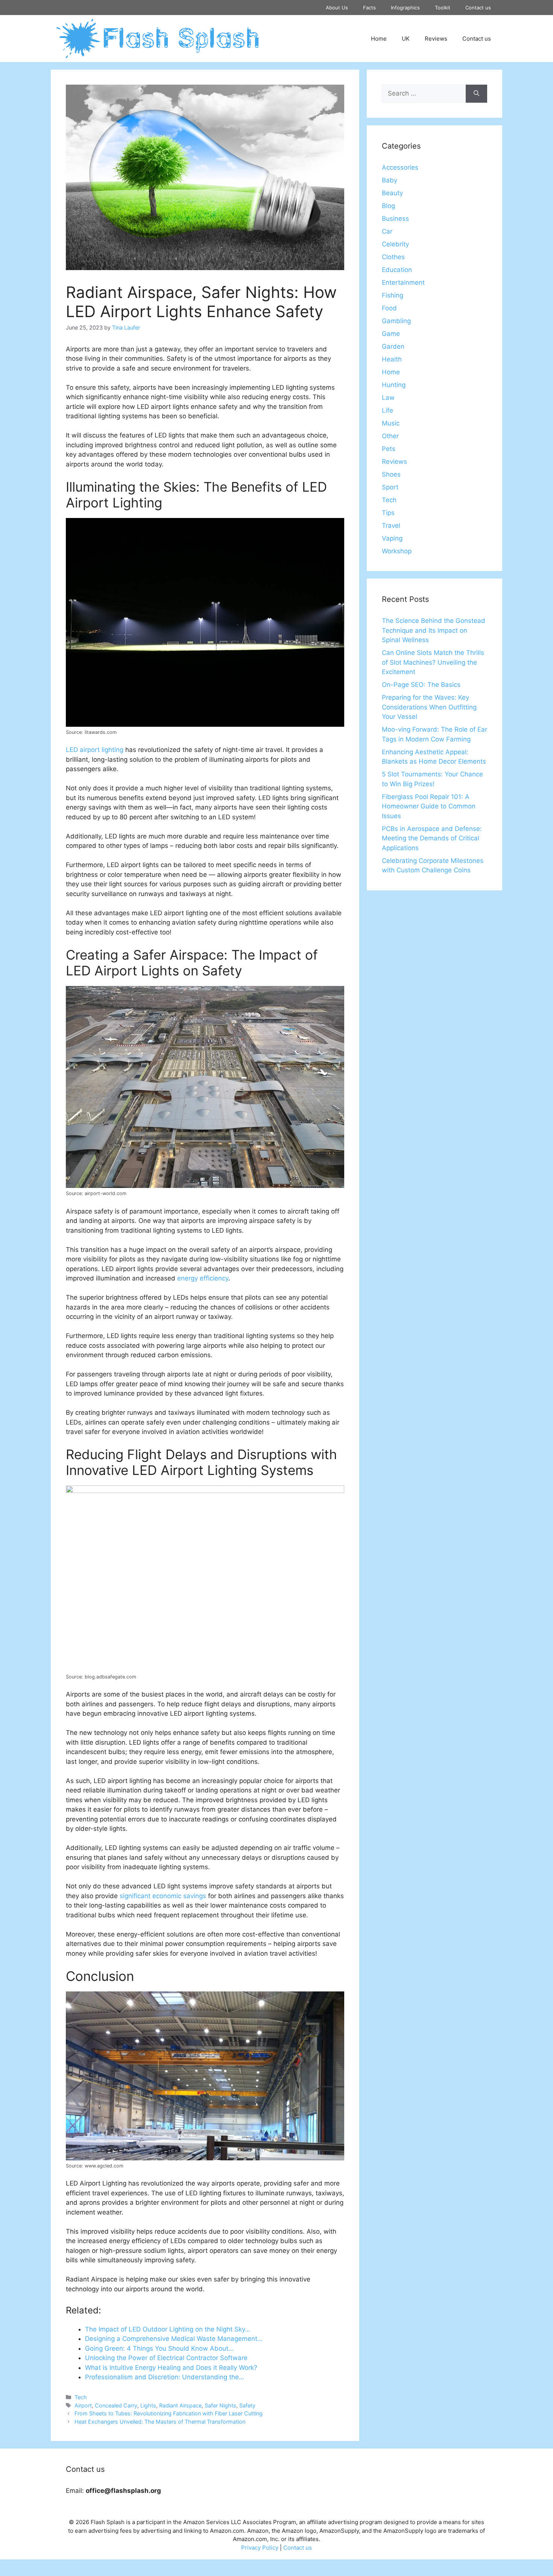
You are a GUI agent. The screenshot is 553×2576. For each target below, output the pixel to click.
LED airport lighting (95, 750)
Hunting (394, 385)
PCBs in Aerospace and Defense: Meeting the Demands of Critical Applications (432, 838)
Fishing (393, 295)
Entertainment (403, 283)
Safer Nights (220, 2405)
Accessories (400, 167)
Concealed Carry (116, 2405)
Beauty (392, 193)
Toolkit (443, 8)
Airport (83, 2405)
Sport (390, 487)
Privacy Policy (260, 2548)
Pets (389, 449)
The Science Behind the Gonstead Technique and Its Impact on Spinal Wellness (434, 630)
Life (387, 410)
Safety (247, 2405)
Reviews (436, 39)
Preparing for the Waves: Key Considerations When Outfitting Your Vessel (429, 707)
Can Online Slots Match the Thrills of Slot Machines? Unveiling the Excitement (433, 662)
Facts (369, 8)
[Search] (476, 94)
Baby (390, 180)
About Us (337, 8)
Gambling (396, 321)
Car (387, 231)
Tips (388, 513)
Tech (81, 2397)
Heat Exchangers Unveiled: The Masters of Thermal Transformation (160, 2422)
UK (406, 39)
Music (391, 423)
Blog (388, 206)
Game (391, 334)
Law (388, 398)
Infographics (405, 8)
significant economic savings (163, 1896)
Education (397, 270)
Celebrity (395, 244)
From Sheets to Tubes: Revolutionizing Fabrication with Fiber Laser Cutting (169, 2413)
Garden (393, 346)
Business (395, 219)
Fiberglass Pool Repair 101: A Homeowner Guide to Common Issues (429, 806)
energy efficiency (203, 1278)
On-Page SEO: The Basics (421, 685)
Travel (391, 526)
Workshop (397, 551)
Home (379, 39)
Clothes (393, 257)
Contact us (478, 8)
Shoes (391, 474)
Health (392, 359)
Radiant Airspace (180, 2405)
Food (389, 308)
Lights (148, 2405)
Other (390, 436)
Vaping (392, 538)
